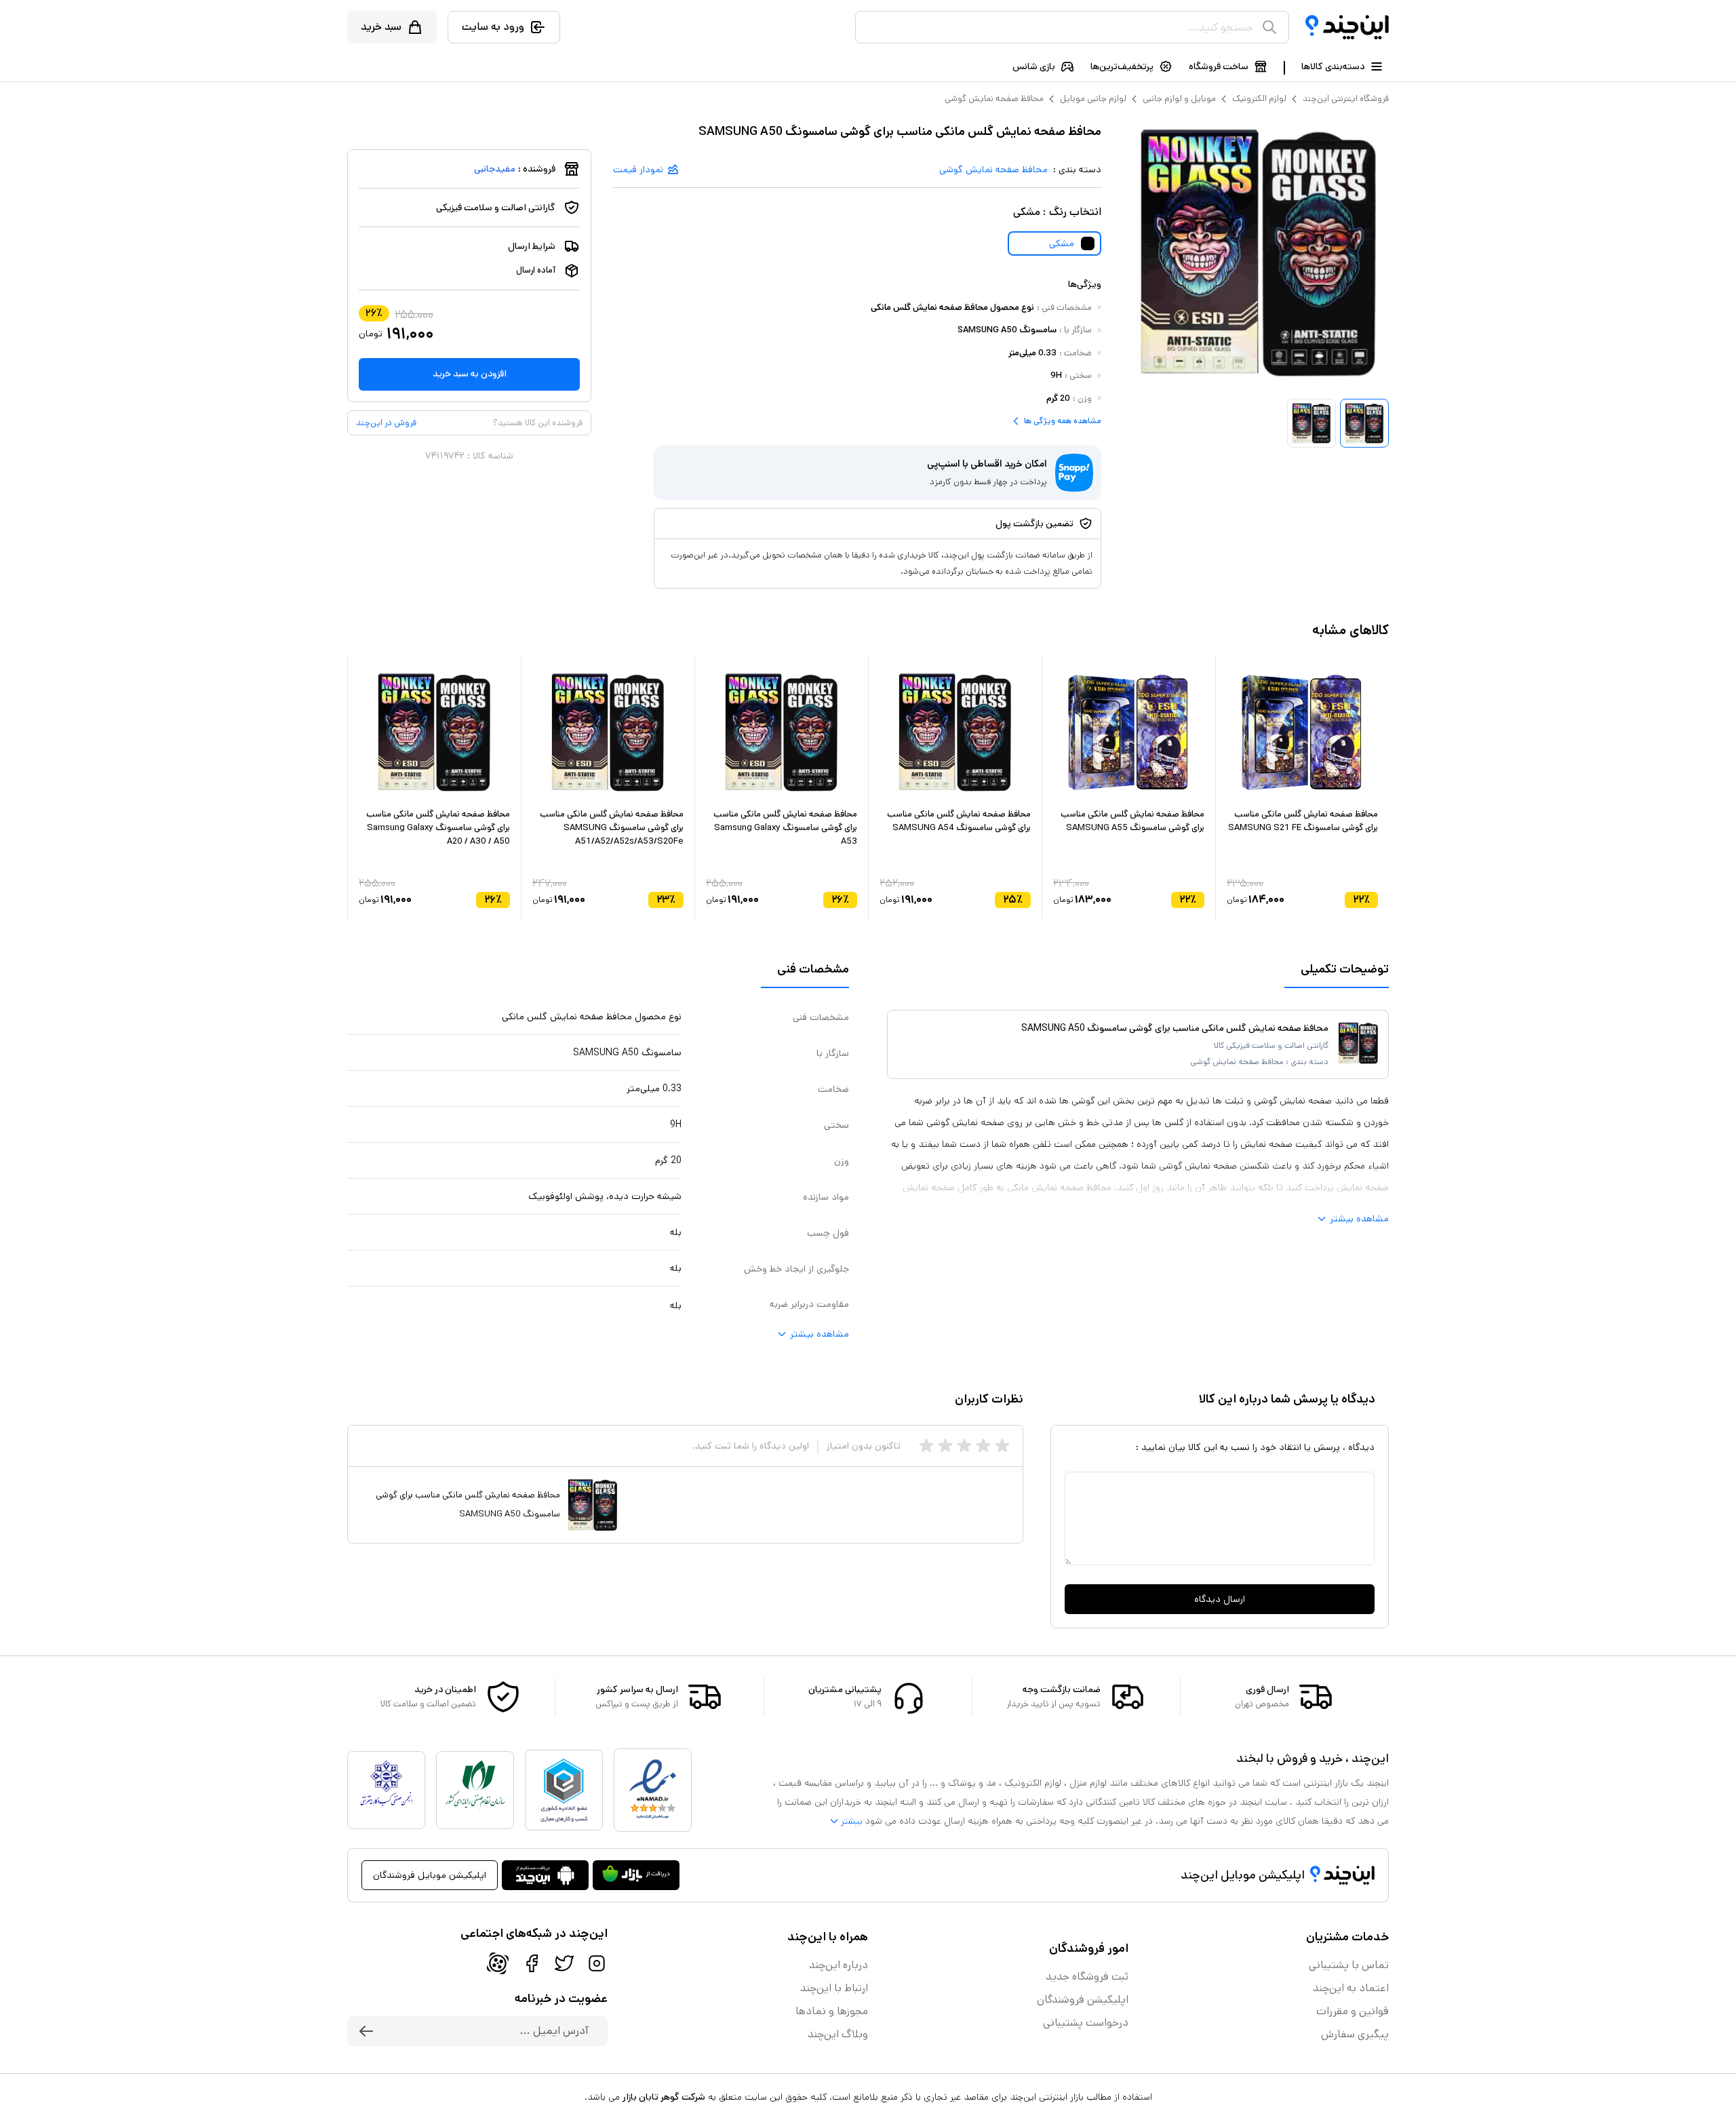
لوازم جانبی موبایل (1093, 99)
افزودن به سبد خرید (470, 374)
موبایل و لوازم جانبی (1179, 99)
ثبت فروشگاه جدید (1087, 1977)
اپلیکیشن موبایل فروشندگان (430, 1875)
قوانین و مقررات (1353, 2011)
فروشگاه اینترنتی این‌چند (1346, 99)
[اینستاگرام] (597, 1963)
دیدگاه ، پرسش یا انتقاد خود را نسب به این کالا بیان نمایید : (1255, 1447)
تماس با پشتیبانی (1349, 1965)
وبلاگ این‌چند (838, 2034)
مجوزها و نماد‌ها (832, 2011)
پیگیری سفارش (1355, 2034)
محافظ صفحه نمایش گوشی (994, 99)
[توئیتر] (564, 1963)
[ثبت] (366, 2031)
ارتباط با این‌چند (834, 1988)
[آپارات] (498, 1963)
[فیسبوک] (532, 1963)
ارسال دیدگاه (1220, 1599)
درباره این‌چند (839, 1965)
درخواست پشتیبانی (1086, 2023)
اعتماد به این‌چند (1351, 1988)
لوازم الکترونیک (1259, 99)
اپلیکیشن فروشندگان (1083, 2000)
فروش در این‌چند (386, 423)
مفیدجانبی (495, 169)
